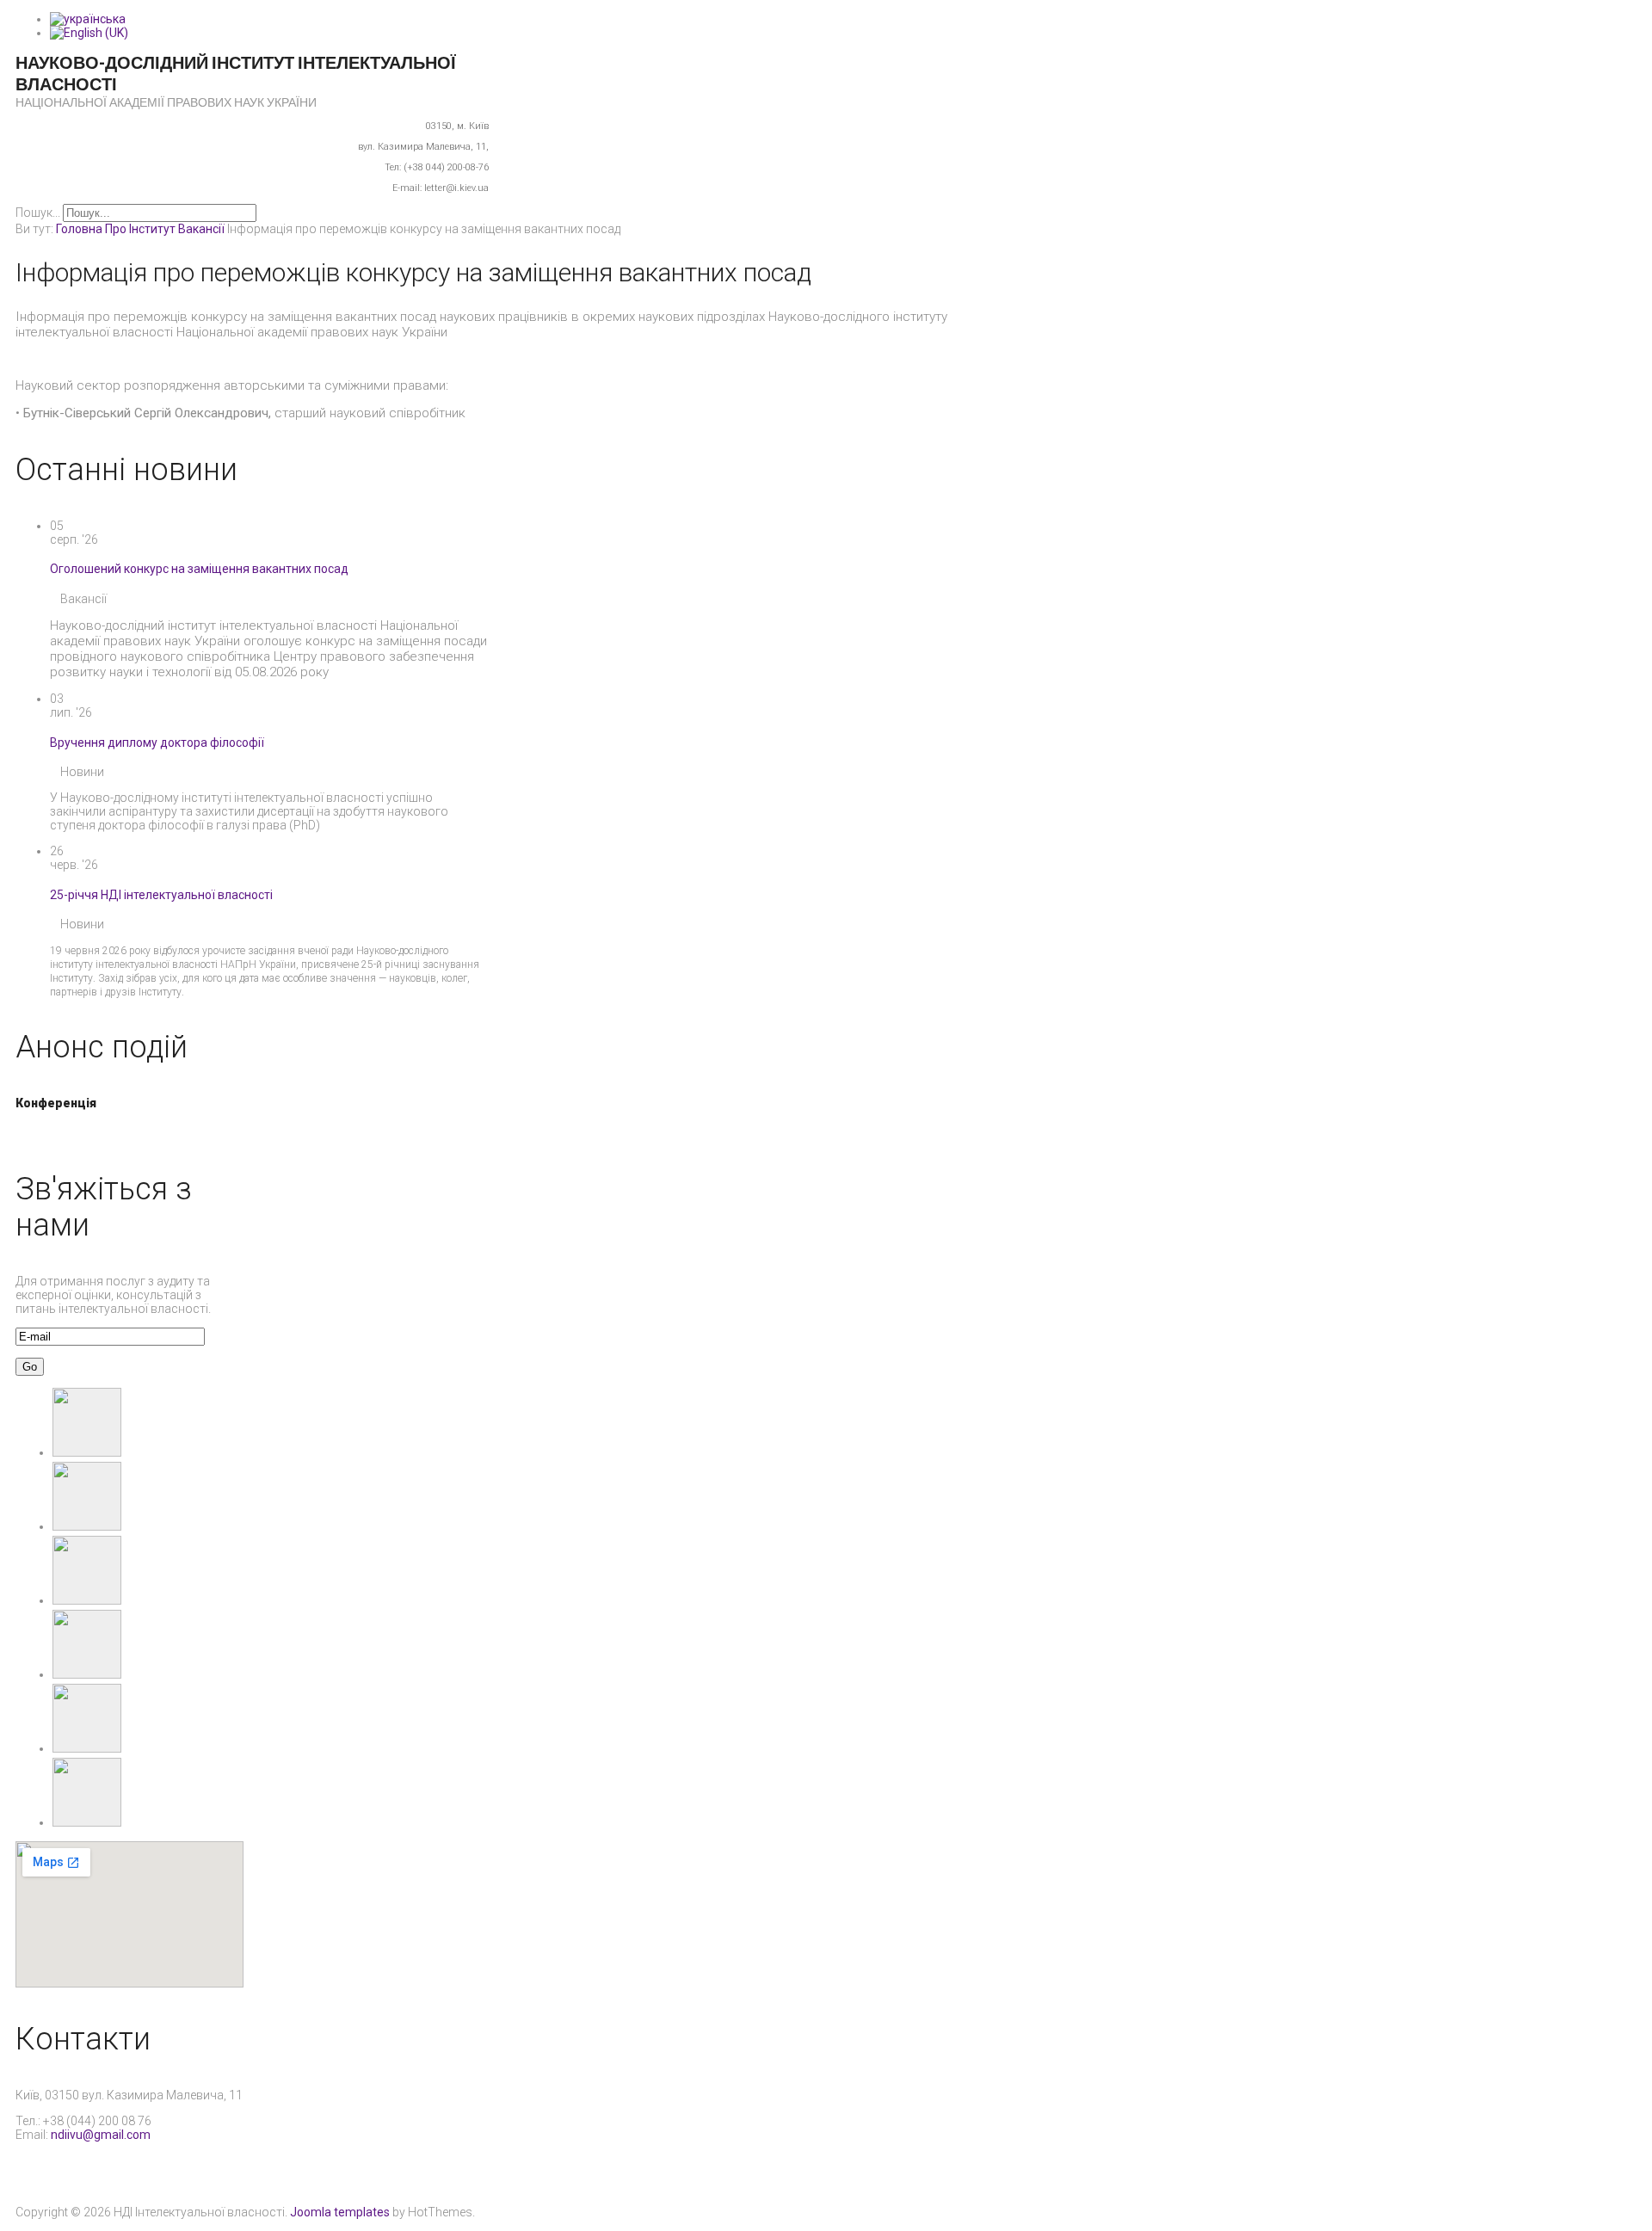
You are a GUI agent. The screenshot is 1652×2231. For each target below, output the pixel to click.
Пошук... (38, 213)
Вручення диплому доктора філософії (157, 743)
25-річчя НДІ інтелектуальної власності (161, 895)
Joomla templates (340, 2212)
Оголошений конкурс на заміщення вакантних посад (199, 569)
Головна (79, 229)
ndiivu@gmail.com (101, 2135)
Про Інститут (140, 229)
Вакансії (201, 229)
